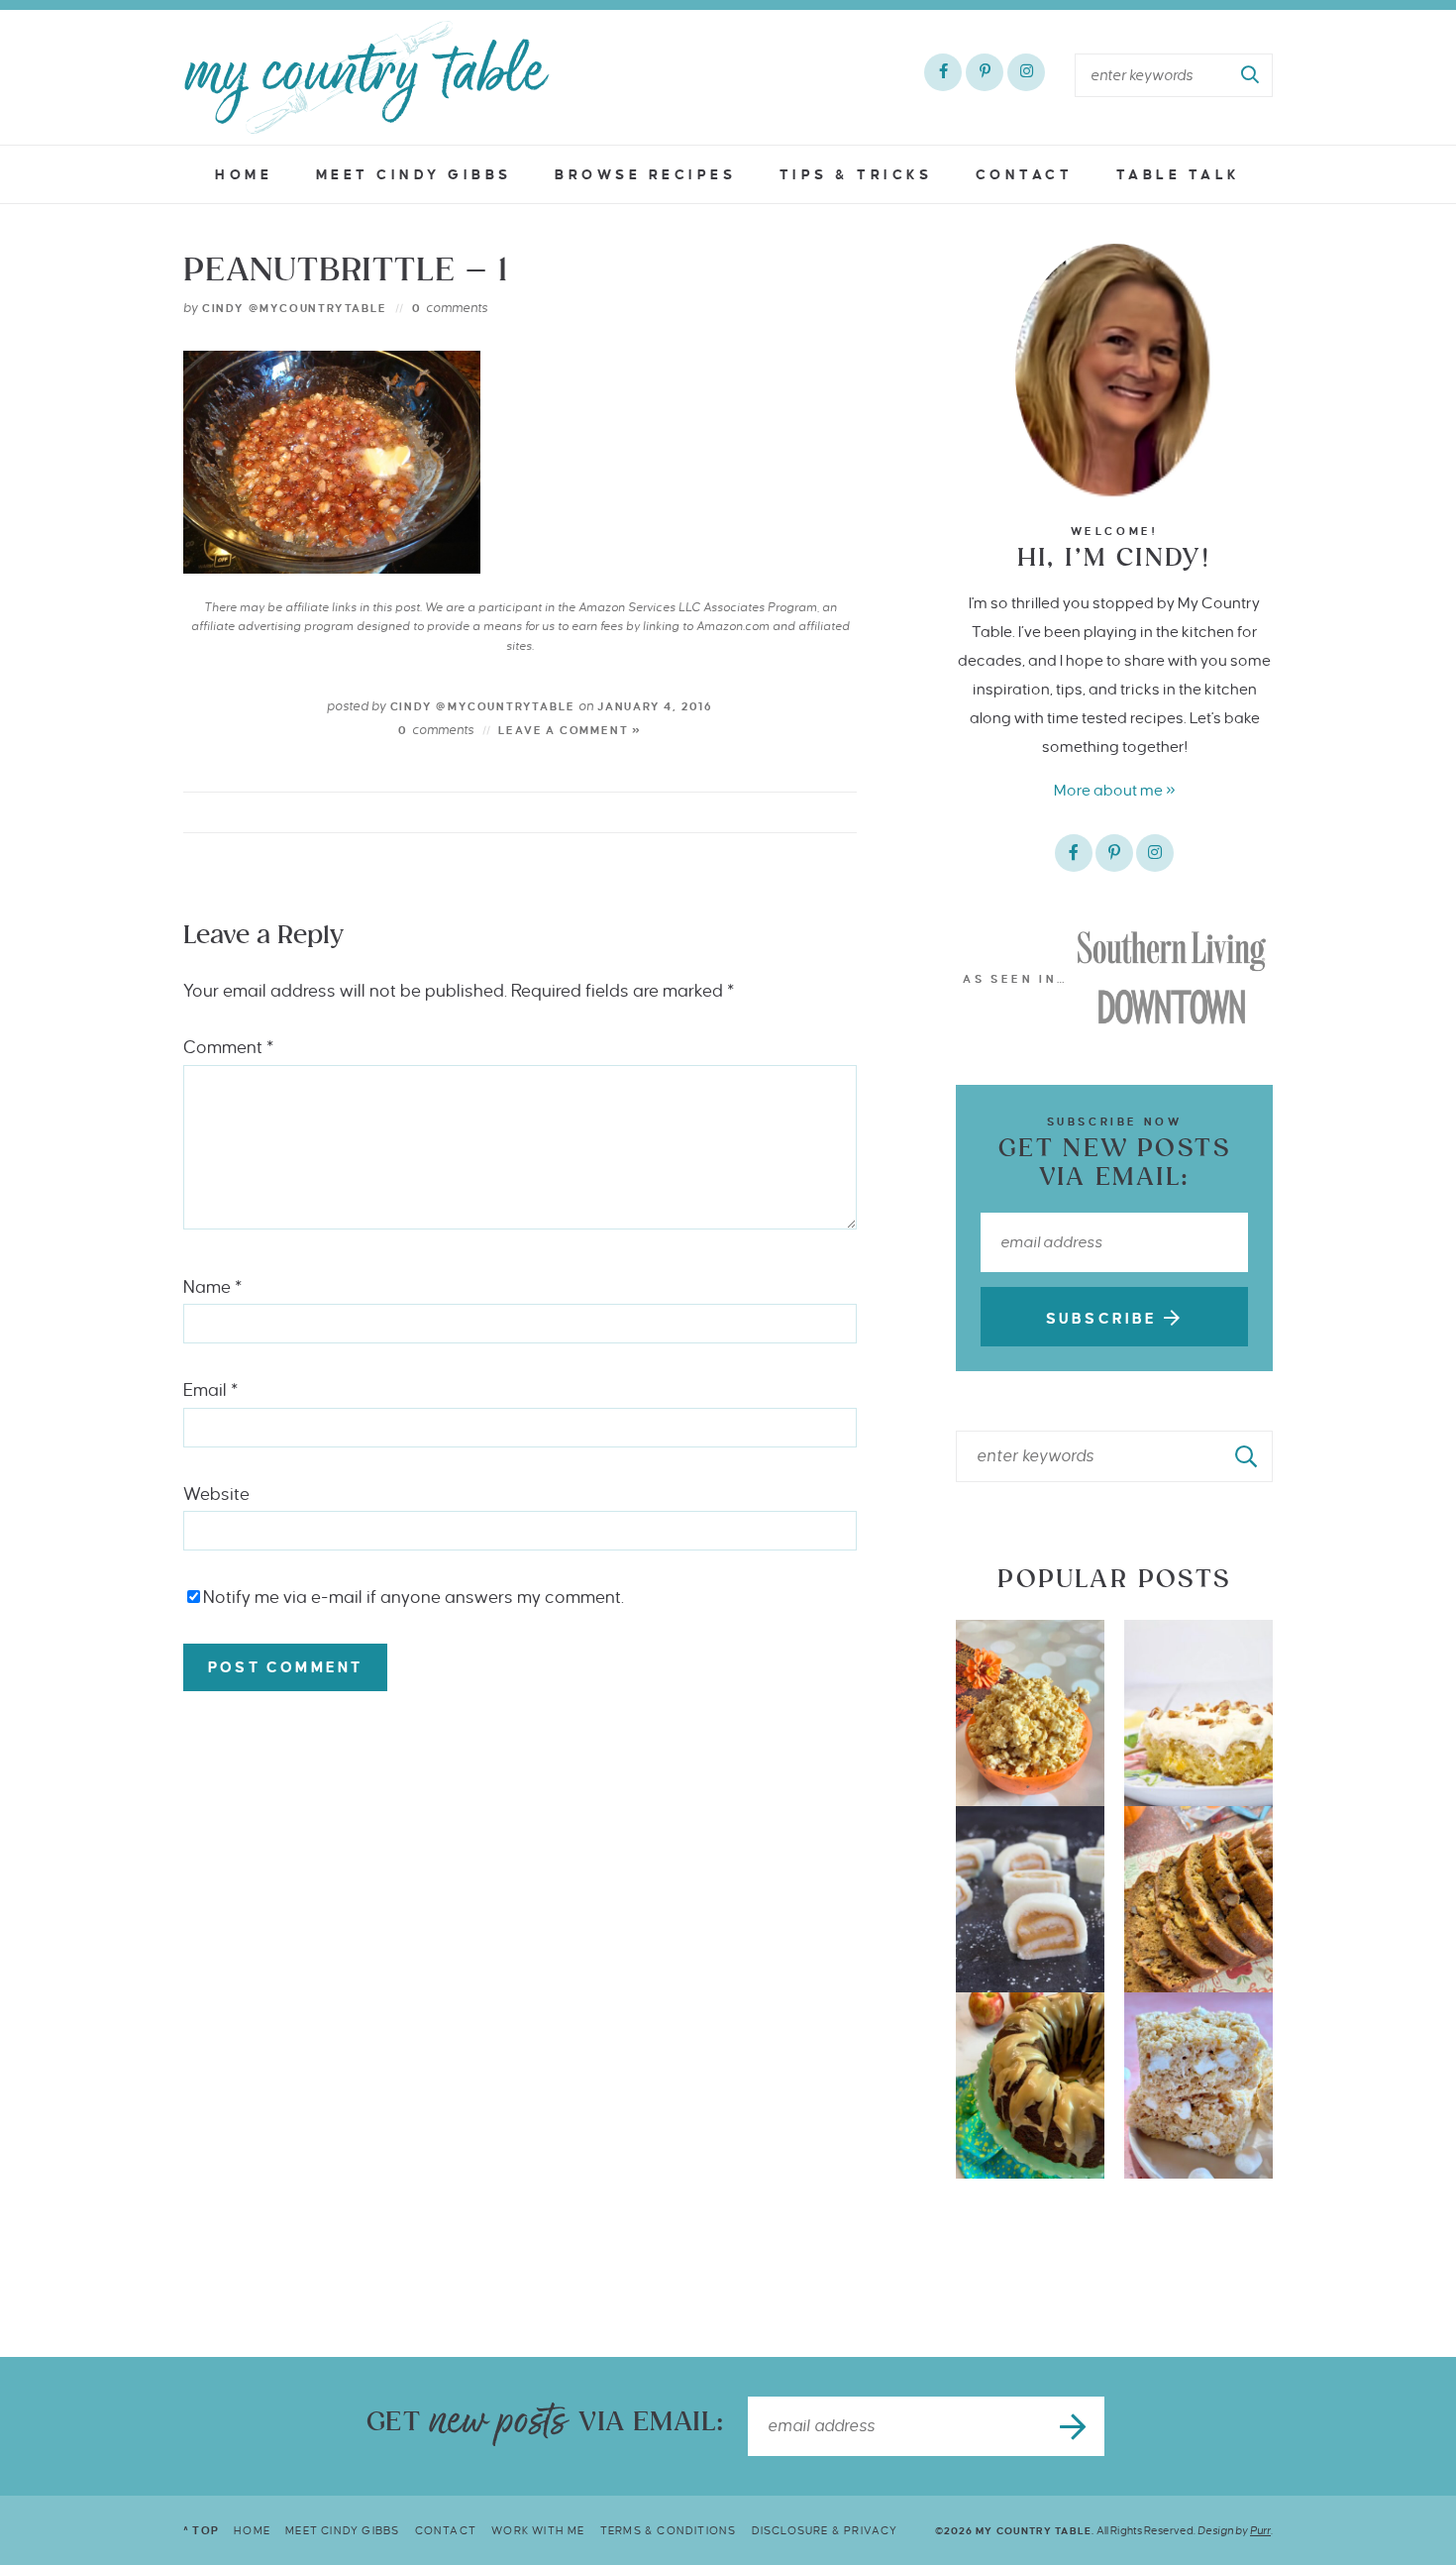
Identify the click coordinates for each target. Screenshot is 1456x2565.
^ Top (201, 2530)
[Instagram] (1026, 72)
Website (216, 1495)
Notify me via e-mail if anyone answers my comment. (414, 1598)
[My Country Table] (366, 77)
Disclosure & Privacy (825, 2530)
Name (212, 1287)
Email (210, 1390)
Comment (228, 1048)
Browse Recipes (645, 175)
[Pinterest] (985, 72)
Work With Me (538, 2530)
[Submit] (1251, 75)
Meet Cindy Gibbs (414, 175)
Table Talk (1179, 175)
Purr (1260, 2530)
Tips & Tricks (856, 175)
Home (244, 175)
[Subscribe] (1075, 2426)
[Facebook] (943, 72)
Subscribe (1105, 1319)
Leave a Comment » (570, 730)
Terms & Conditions (669, 2530)
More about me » (1115, 790)
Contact (1025, 175)
